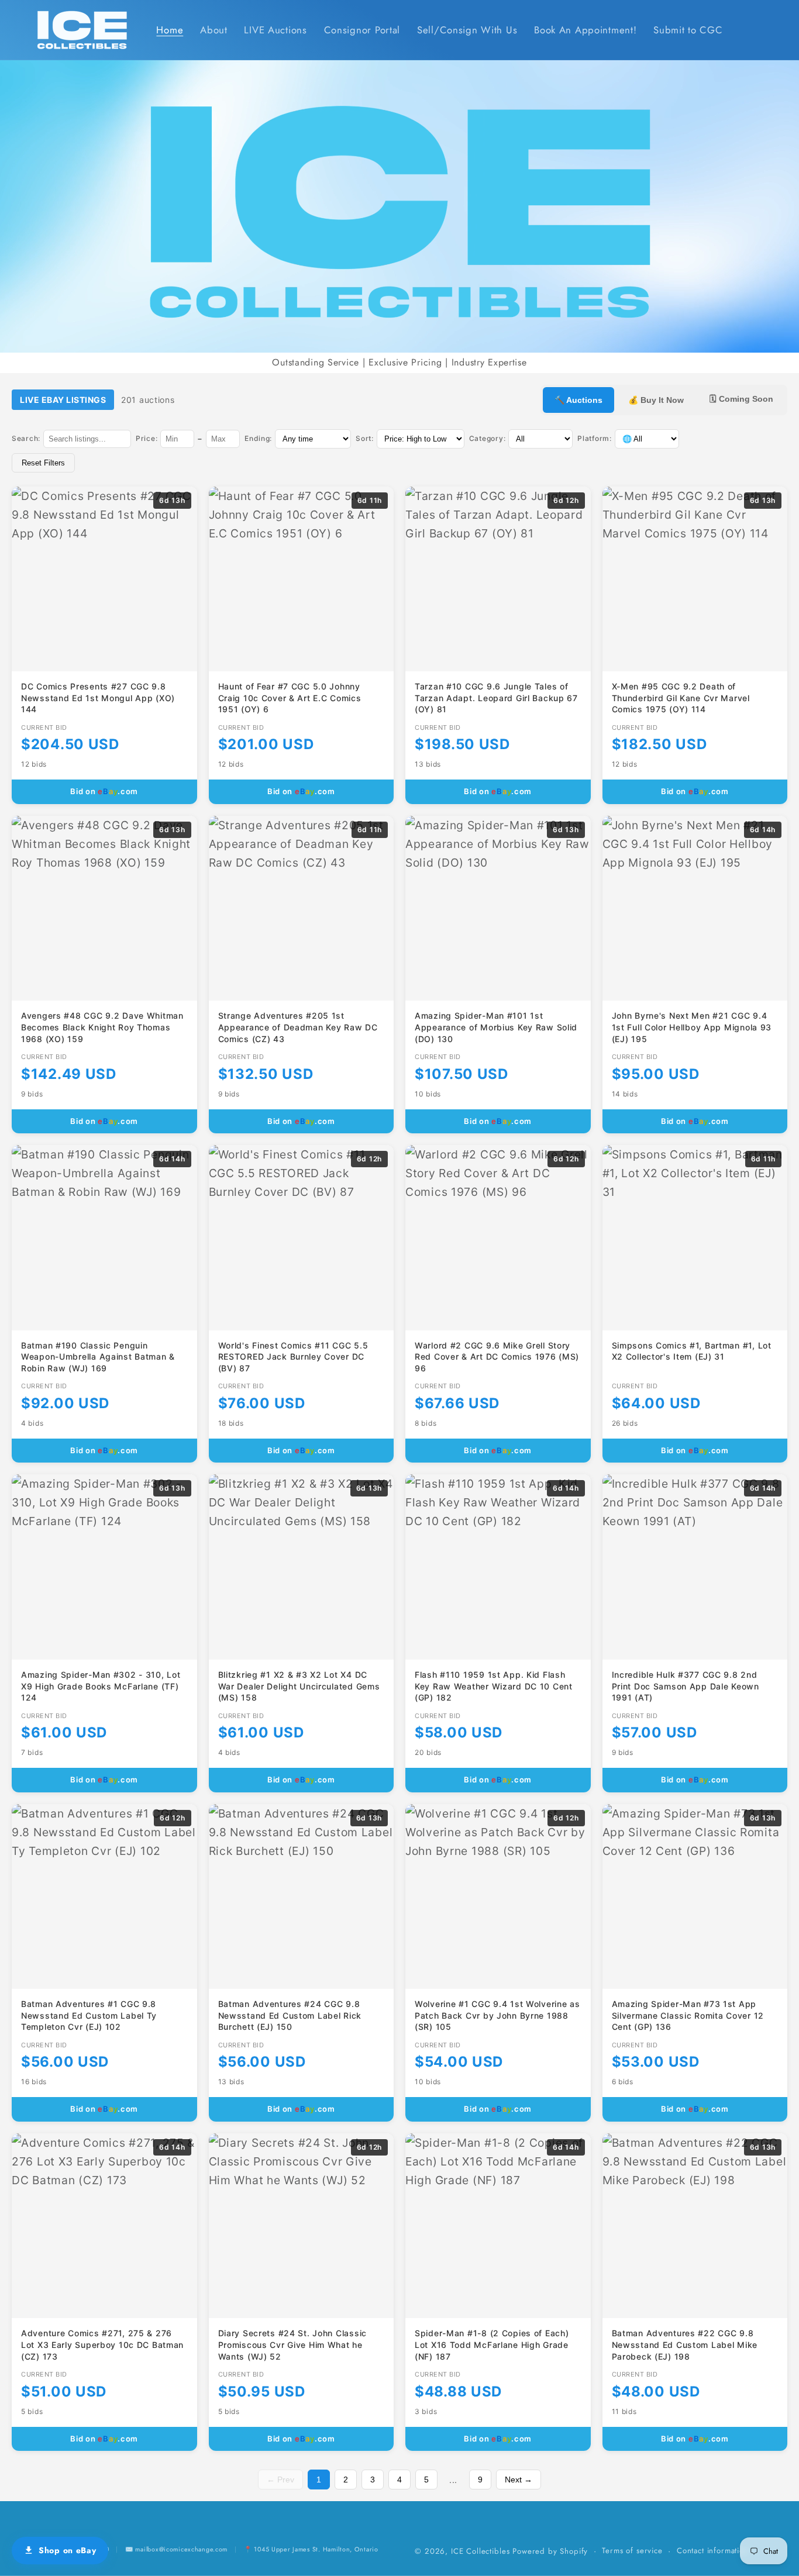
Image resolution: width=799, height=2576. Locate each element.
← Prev (280, 2480)
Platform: (594, 438)
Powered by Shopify (550, 2551)
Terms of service (632, 2551)
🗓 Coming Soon (741, 399)
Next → (519, 2480)
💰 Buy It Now (656, 400)
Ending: (258, 438)
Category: (487, 438)
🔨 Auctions (578, 400)
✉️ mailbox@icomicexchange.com (176, 2549)
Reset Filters (43, 463)
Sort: (365, 438)
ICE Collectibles (480, 2551)
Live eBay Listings (63, 400)
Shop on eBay (68, 2550)
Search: (26, 438)
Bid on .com (104, 791)
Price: (147, 438)
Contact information (713, 2551)
